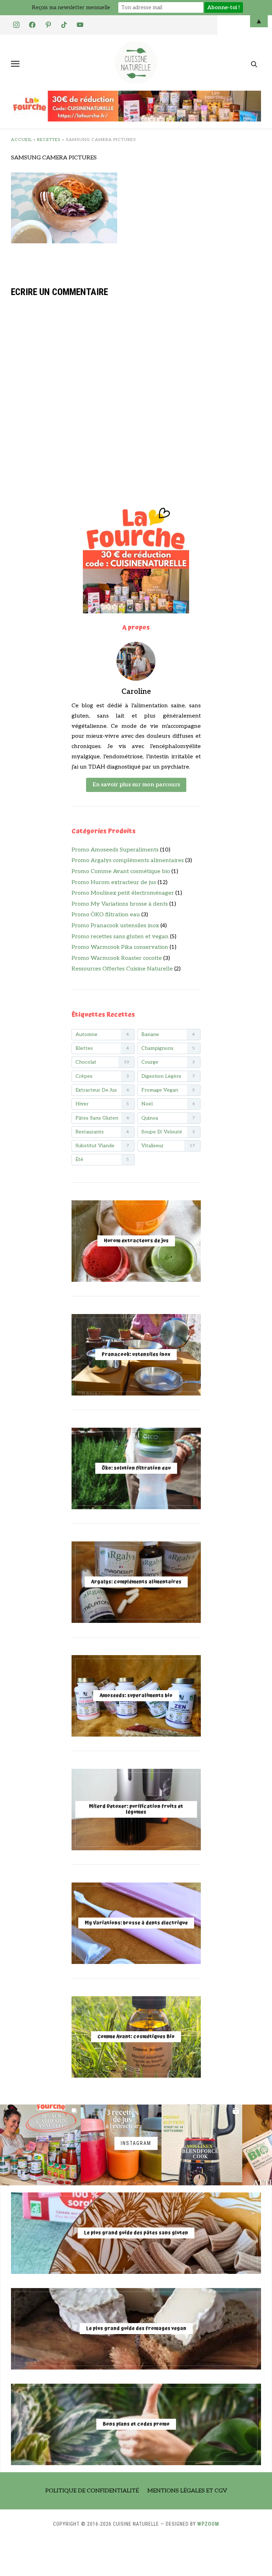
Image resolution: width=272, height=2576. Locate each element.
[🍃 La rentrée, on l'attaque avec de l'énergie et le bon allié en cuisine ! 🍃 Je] (202, 2145)
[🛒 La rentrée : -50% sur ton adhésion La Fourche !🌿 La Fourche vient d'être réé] (40, 2145)
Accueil (21, 140)
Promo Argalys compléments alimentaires (128, 860)
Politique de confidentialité (92, 2491)
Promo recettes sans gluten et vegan (120, 937)
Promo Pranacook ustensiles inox (115, 926)
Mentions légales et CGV (187, 2491)
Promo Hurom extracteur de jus (114, 882)
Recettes (49, 140)
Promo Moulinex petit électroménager (123, 893)
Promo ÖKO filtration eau (106, 915)
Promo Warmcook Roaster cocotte (117, 958)
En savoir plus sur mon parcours (136, 785)
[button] (15, 64)
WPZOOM (208, 2524)
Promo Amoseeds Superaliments (115, 850)
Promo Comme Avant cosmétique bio (121, 871)
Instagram (136, 2143)
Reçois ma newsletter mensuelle (71, 7)
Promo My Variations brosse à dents (120, 904)
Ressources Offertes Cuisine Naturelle (122, 969)
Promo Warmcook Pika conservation (120, 947)
